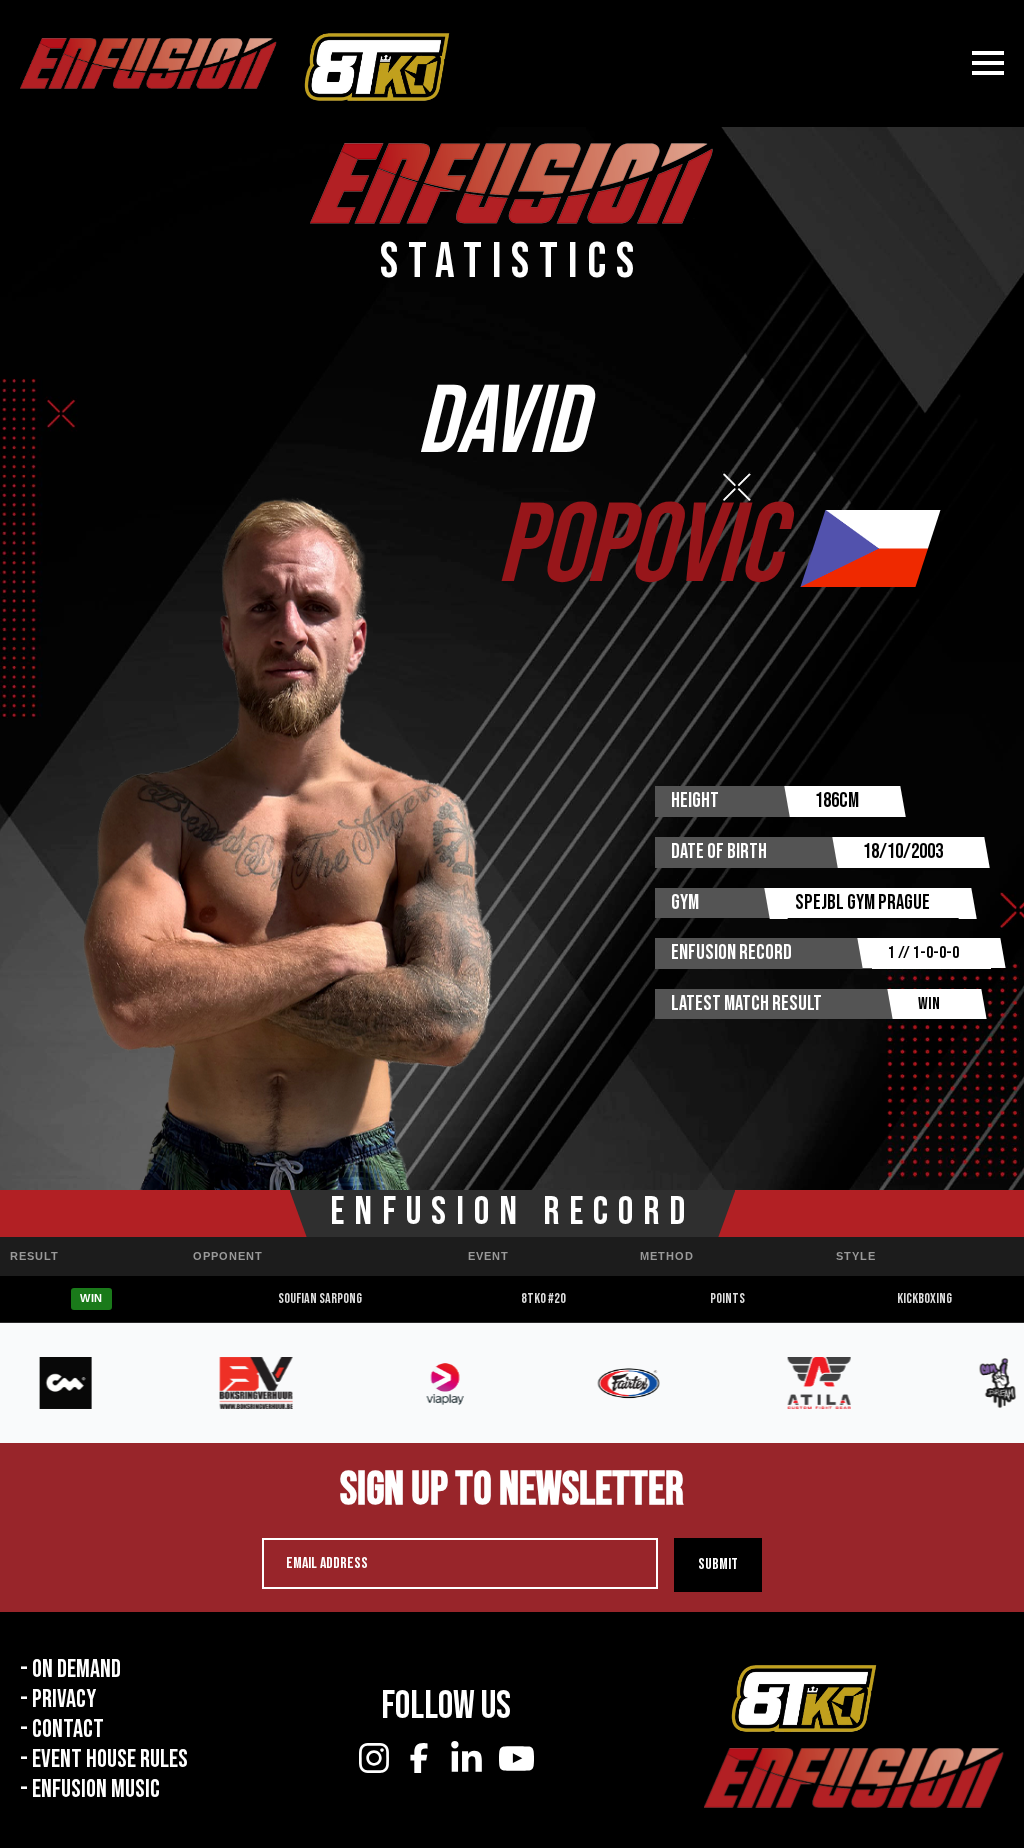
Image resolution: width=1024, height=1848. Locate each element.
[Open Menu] (988, 63)
